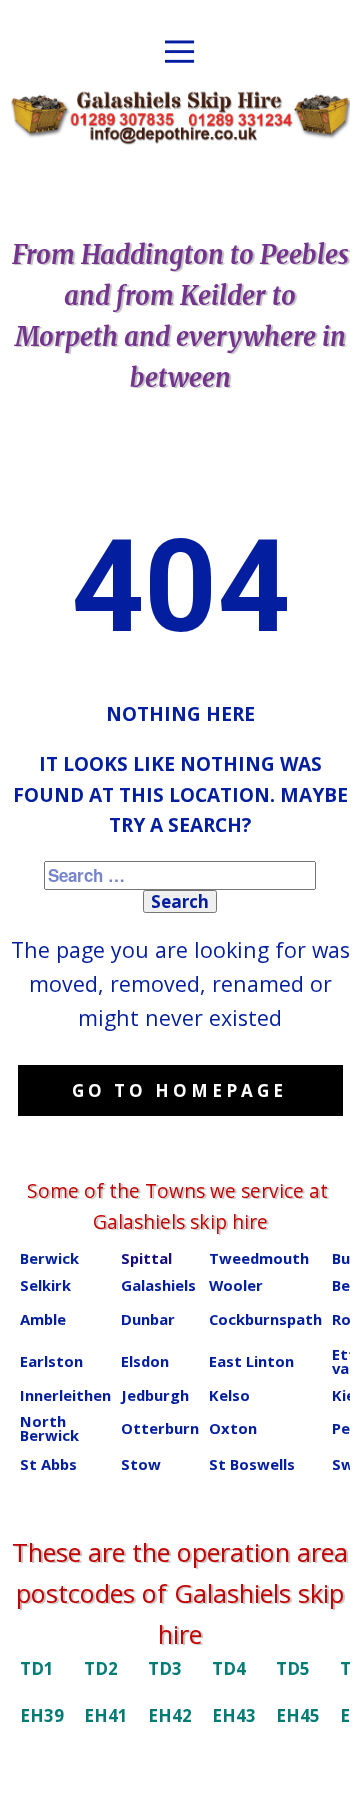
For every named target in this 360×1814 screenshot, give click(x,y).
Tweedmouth (259, 1258)
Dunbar (148, 1319)
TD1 (37, 1668)
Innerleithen (65, 1395)
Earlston (51, 1361)
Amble (43, 1319)
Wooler (236, 1285)
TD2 (101, 1668)
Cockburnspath (265, 1319)
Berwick (49, 1258)
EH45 (298, 1715)
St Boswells (252, 1464)
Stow (141, 1464)
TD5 (293, 1668)
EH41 (106, 1715)
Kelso (229, 1395)
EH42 (170, 1715)
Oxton (233, 1428)
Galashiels (158, 1285)
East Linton (251, 1361)
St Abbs (48, 1464)
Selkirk (45, 1285)
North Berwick (49, 1428)
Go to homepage (179, 1090)
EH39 (42, 1715)
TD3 (165, 1668)
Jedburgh (155, 1395)
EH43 (234, 1715)
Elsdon (145, 1361)
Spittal (146, 1258)
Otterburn (160, 1428)
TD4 (229, 1668)
